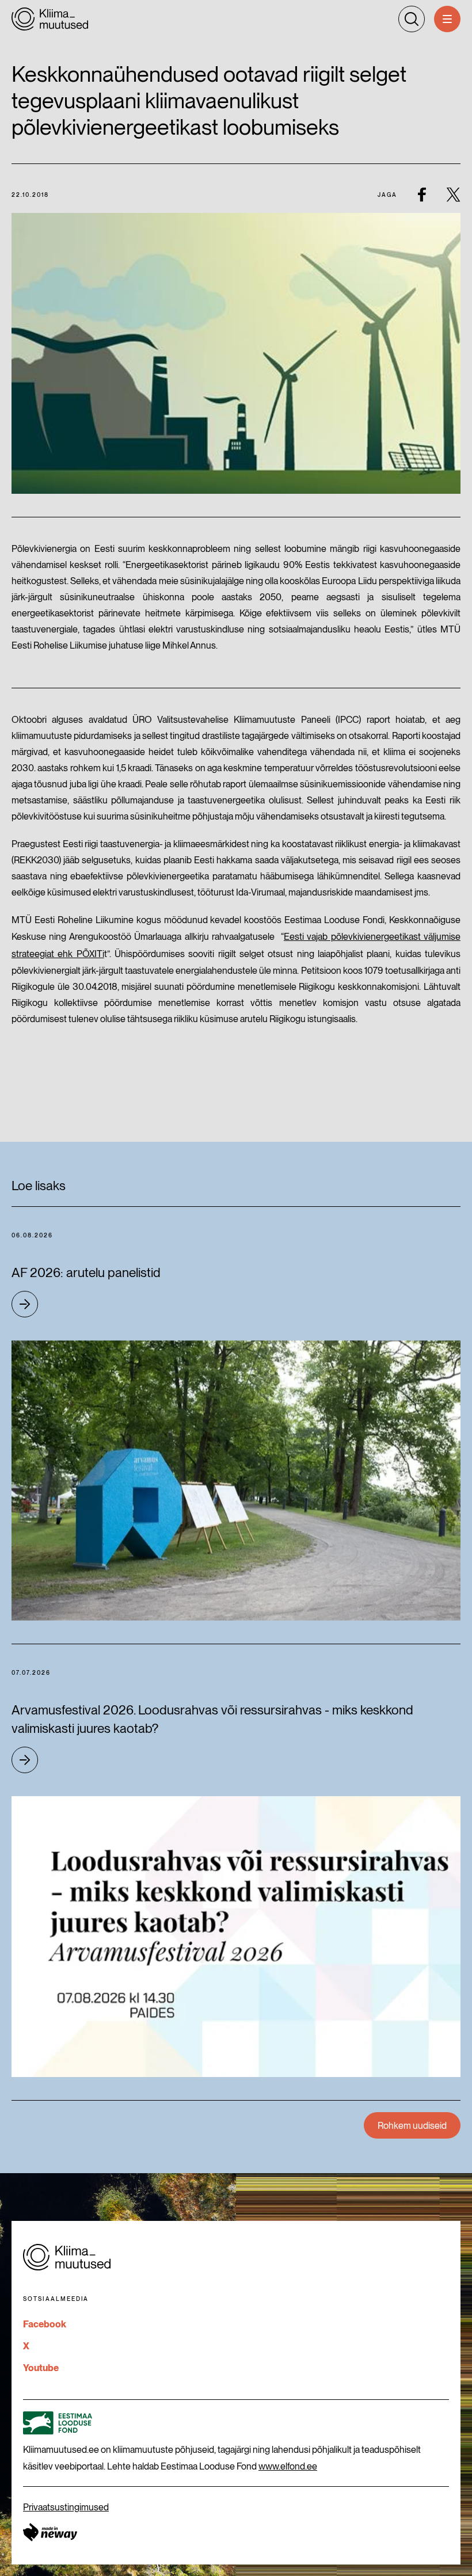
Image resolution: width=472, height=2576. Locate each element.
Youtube (41, 2368)
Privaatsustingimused (66, 2507)
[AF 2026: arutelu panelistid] (236, 1481)
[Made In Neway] (50, 2532)
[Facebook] (422, 194)
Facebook (45, 2324)
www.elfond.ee (288, 2466)
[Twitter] (453, 194)
